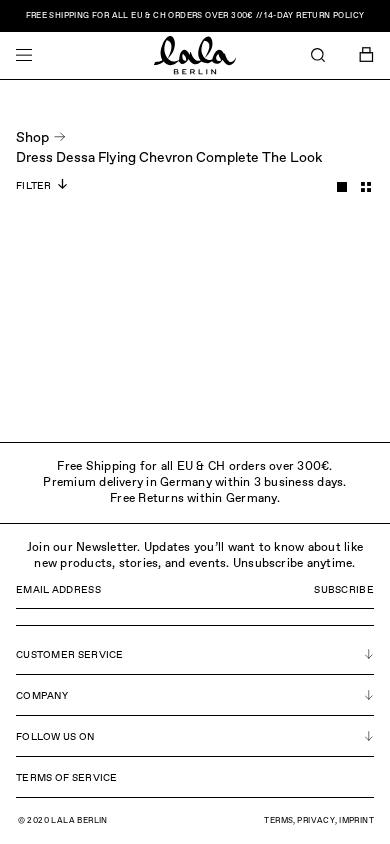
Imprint (356, 821)
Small (366, 187)
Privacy (316, 821)
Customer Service (70, 655)
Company (42, 696)
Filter (34, 186)
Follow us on (55, 737)
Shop (32, 138)
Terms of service (67, 778)
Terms (278, 821)
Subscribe (344, 590)
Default (342, 187)
